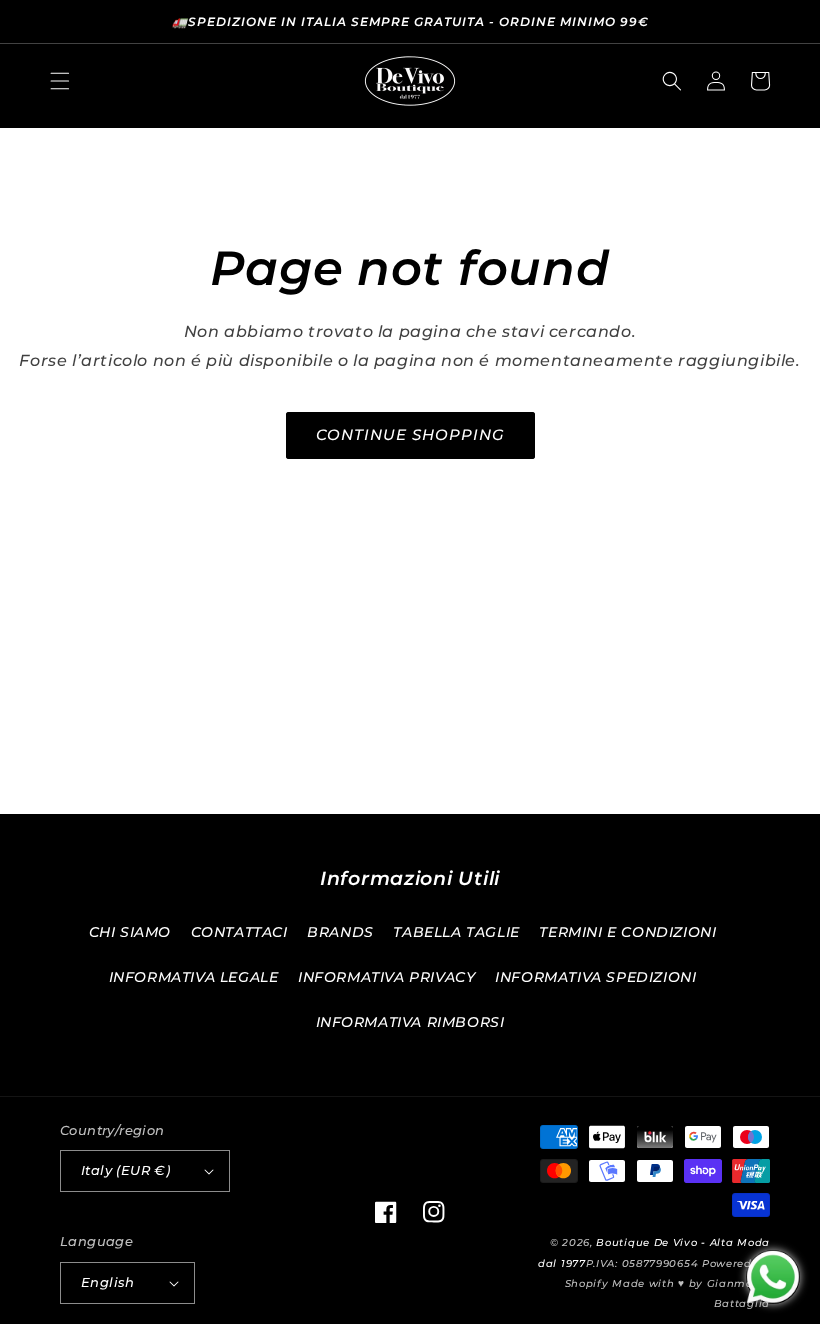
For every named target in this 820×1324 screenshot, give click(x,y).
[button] (60, 81)
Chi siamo (130, 932)
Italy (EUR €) (125, 1170)
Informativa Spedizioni (595, 977)
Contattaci (239, 932)
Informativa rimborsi (410, 1022)
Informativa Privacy (386, 977)
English (108, 1282)
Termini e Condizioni (627, 932)
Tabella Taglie (456, 932)
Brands (340, 932)
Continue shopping (410, 434)
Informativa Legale (194, 977)
